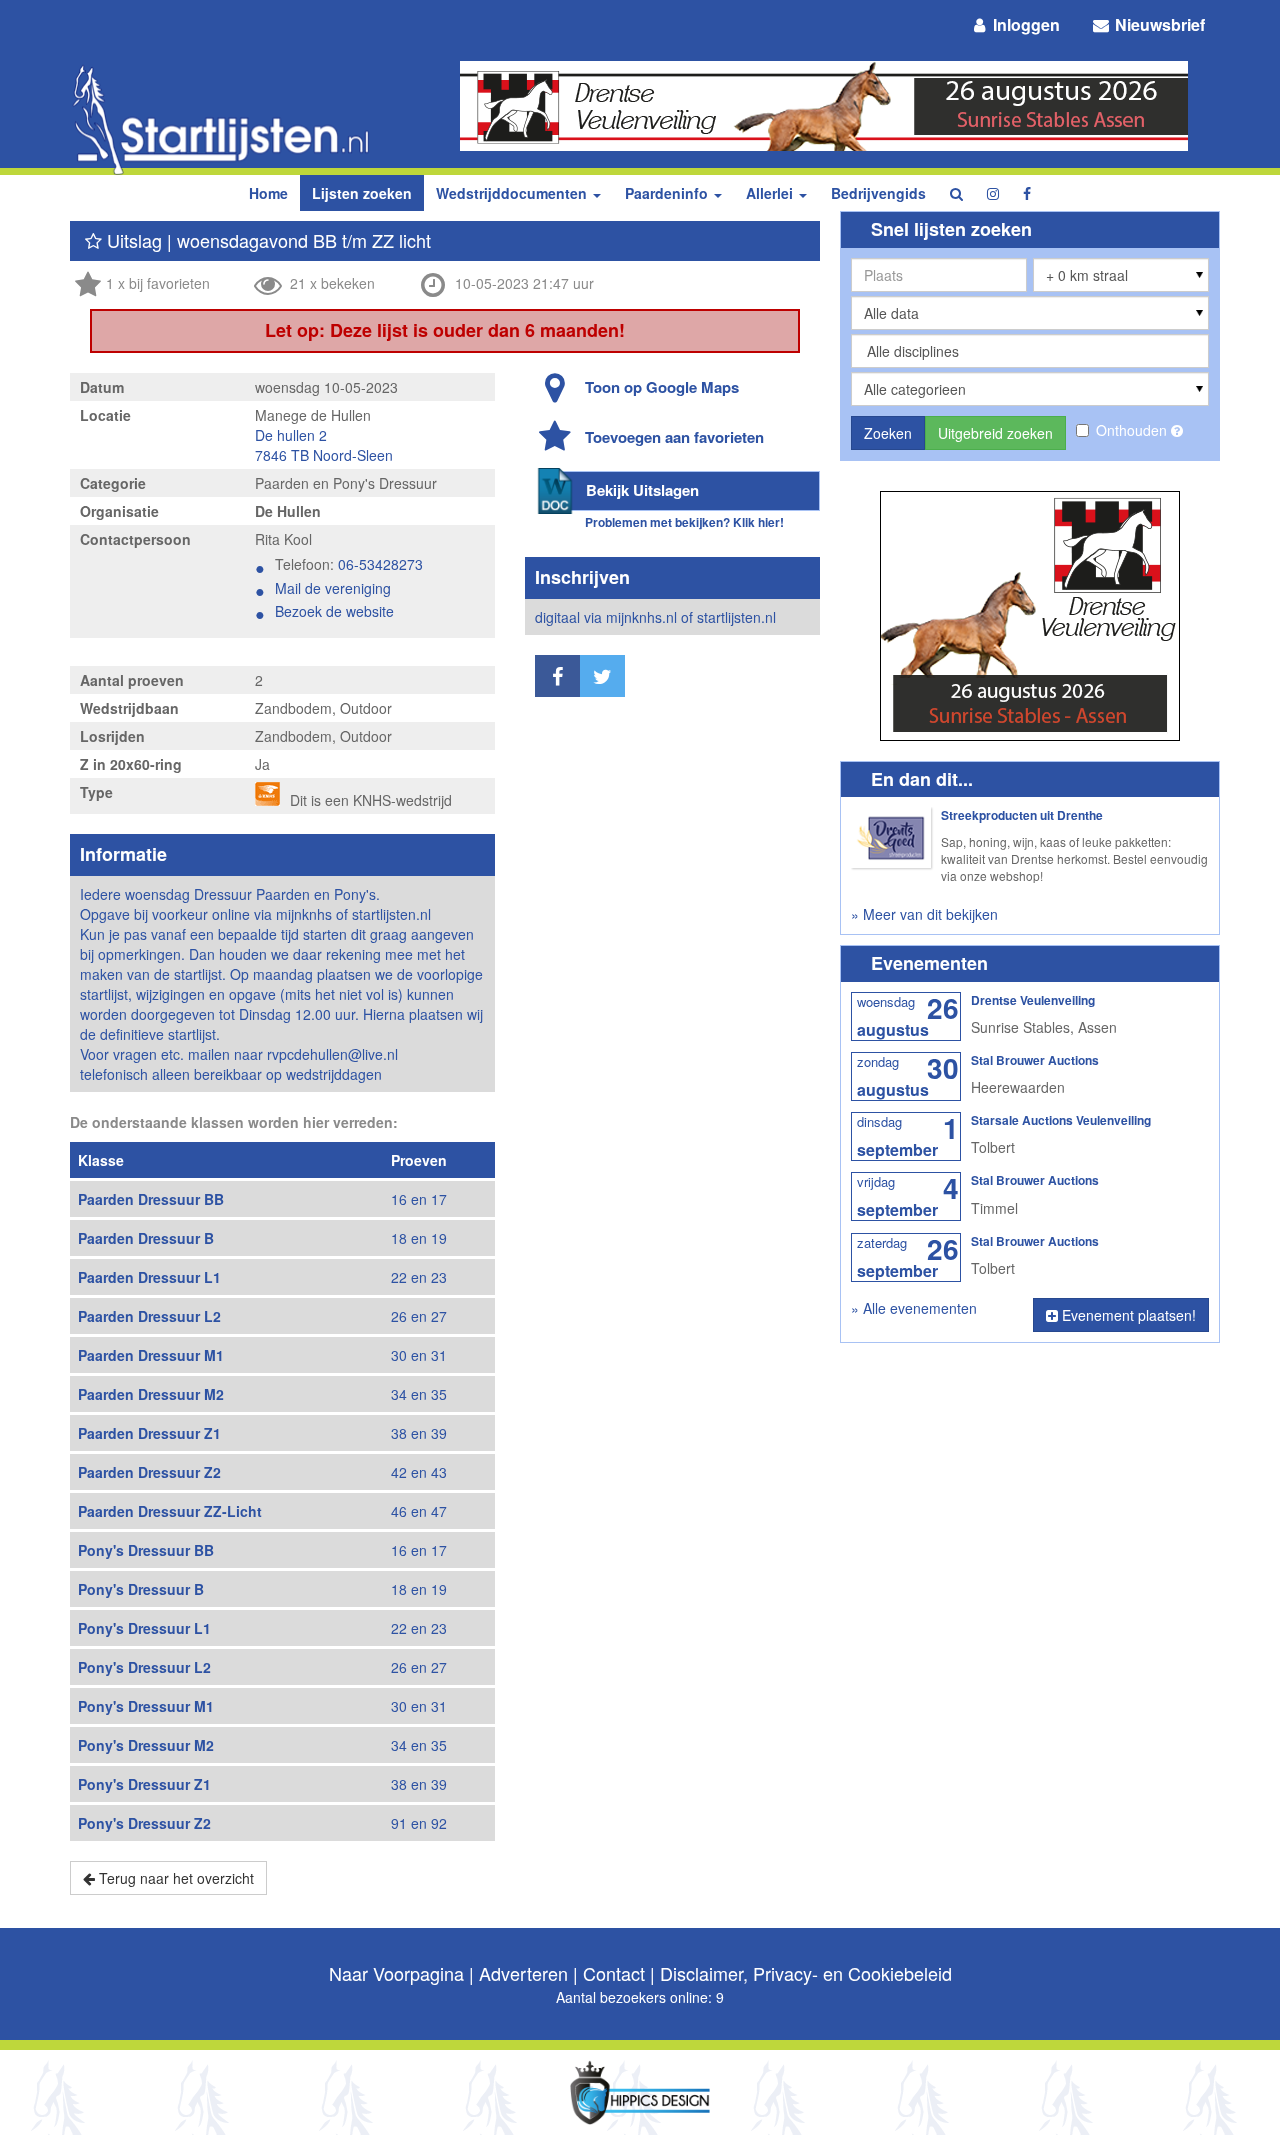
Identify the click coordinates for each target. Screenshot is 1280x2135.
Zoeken (888, 433)
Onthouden (1133, 430)
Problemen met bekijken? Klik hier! (684, 522)
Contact (614, 1973)
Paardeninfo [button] (668, 193)
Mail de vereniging (333, 588)
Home (268, 193)
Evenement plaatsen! (1127, 1315)
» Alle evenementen (914, 1308)
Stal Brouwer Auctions (1035, 1060)
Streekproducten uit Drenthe (1022, 815)
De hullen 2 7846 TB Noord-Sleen (324, 445)
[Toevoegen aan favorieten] (93, 240)
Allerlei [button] (771, 193)
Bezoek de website (334, 611)
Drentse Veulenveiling (1033, 1000)
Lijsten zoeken (362, 193)
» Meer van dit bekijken (924, 914)
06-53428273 (380, 564)
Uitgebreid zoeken (995, 433)
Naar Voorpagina (396, 1973)
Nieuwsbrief (1158, 24)
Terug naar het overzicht (174, 1878)
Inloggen (1024, 24)
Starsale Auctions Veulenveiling (1061, 1120)
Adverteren (523, 1973)
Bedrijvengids (878, 193)
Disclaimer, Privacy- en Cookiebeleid (806, 1973)
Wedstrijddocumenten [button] (513, 193)
